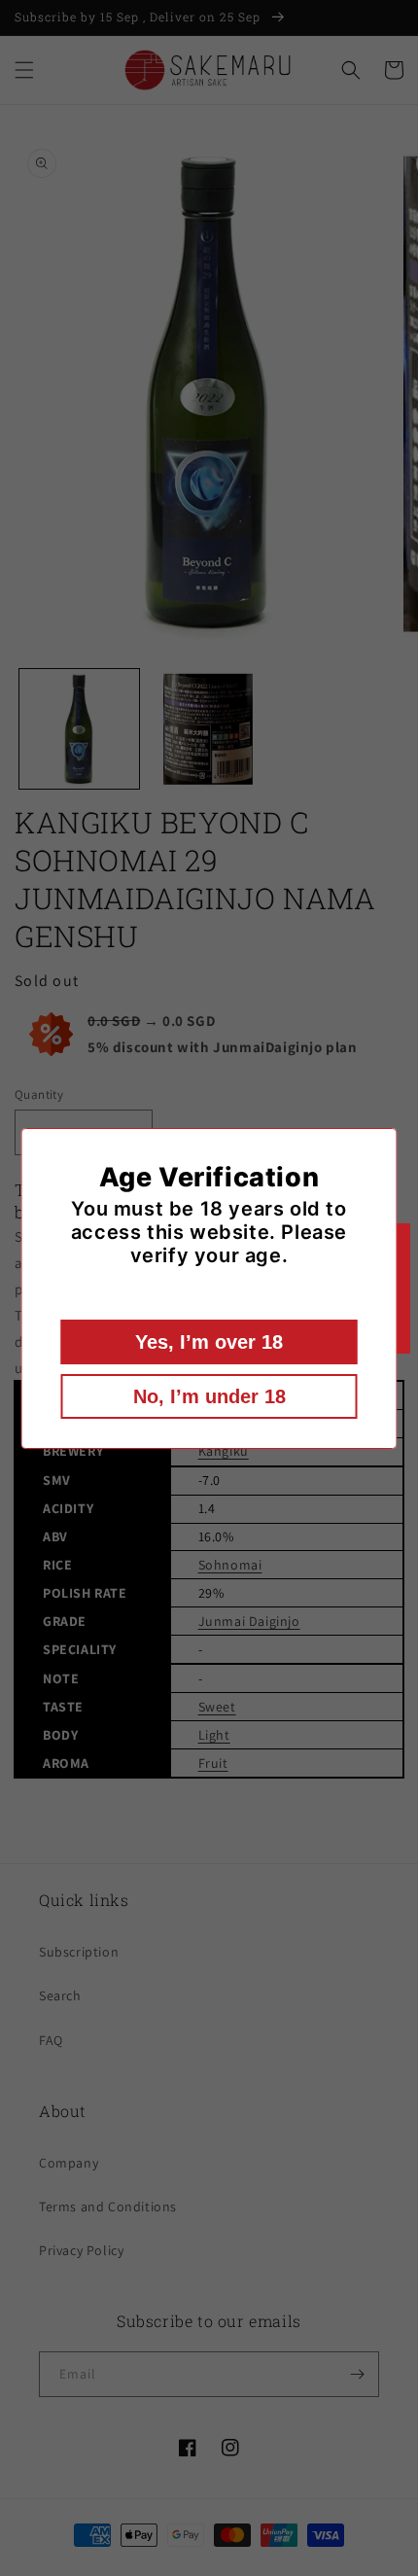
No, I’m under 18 (209, 1396)
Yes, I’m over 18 (209, 1342)
